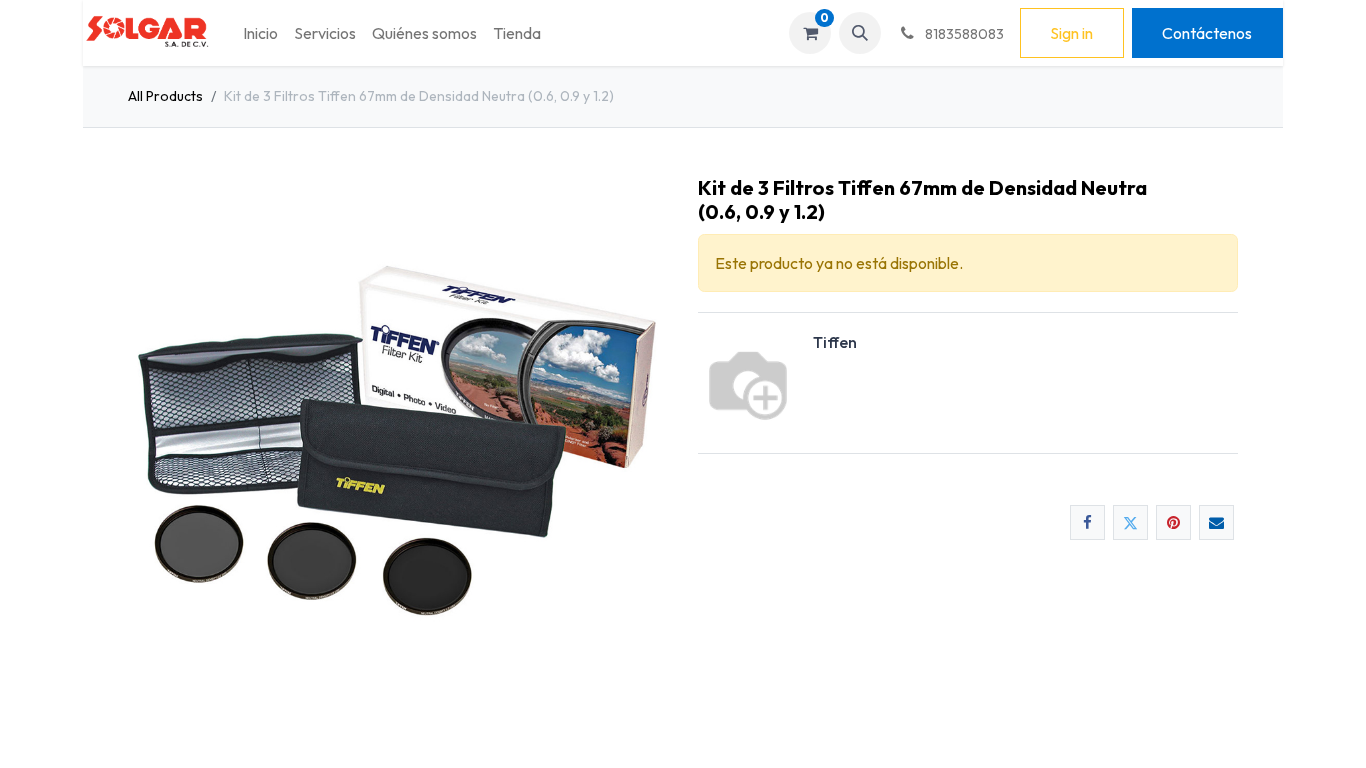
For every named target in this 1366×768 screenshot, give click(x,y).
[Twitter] (1130, 522)
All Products (165, 96)
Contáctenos (1207, 33)
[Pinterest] (1173, 522)
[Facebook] (1087, 522)
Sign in (1071, 33)
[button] (860, 33)
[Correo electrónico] (1216, 522)
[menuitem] (260, 33)
